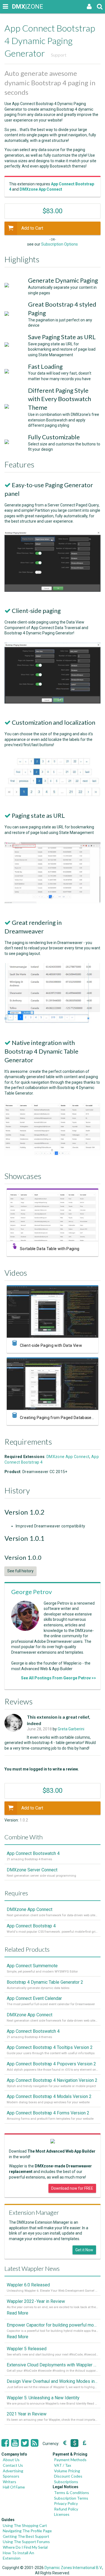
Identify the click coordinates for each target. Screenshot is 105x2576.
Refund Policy (66, 2509)
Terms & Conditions (72, 2493)
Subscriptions (66, 2482)
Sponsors (11, 2476)
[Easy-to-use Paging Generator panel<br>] (53, 590)
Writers (10, 2482)
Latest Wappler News (32, 2268)
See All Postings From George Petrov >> (59, 1678)
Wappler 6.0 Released (28, 2285)
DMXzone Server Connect (32, 1870)
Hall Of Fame (14, 2487)
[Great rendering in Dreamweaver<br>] (53, 1022)
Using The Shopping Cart (25, 2525)
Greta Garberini (71, 1729)
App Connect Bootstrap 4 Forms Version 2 (48, 2113)
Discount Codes (68, 2476)
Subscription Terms (71, 2498)
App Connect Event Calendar (34, 1998)
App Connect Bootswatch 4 (33, 1853)
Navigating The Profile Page (27, 2531)
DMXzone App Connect (68, 1457)
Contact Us (13, 2465)
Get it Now (84, 2250)
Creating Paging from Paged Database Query (62, 1418)
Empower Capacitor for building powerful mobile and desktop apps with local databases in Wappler (53, 2325)
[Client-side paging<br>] (53, 702)
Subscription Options (60, 244)
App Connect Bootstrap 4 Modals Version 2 (49, 2096)
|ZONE (17, 7)
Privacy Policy (66, 2503)
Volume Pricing (67, 2471)
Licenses (62, 2514)
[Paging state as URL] (53, 902)
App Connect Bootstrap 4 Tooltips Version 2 (50, 2047)
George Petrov (32, 1592)
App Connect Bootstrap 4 (31, 1926)
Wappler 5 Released (27, 2349)
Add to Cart (32, 228)
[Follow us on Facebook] (5, 2443)
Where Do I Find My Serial (25, 2547)
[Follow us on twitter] (25, 2443)
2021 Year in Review (27, 2414)
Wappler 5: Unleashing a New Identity (43, 2398)
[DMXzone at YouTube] (15, 2443)
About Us (11, 2460)
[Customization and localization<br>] (53, 795)
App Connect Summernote (32, 1966)
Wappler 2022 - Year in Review (36, 2301)
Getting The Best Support (26, 2536)
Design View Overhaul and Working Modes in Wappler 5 (53, 2381)
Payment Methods (70, 2460)
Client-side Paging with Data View (51, 1345)
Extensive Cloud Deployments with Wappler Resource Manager (53, 2365)
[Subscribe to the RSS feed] (35, 2443)
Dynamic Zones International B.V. (73, 2568)
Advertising (13, 2471)
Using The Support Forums (26, 2542)
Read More (17, 2313)
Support (59, 55)
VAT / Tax (63, 2465)
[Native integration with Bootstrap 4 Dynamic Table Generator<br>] (53, 1154)
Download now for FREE (72, 2188)
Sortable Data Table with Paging (50, 1249)
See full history (20, 1571)
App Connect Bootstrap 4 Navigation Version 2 (52, 2080)
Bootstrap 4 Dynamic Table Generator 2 (45, 1982)
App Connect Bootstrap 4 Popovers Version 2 (51, 2064)
